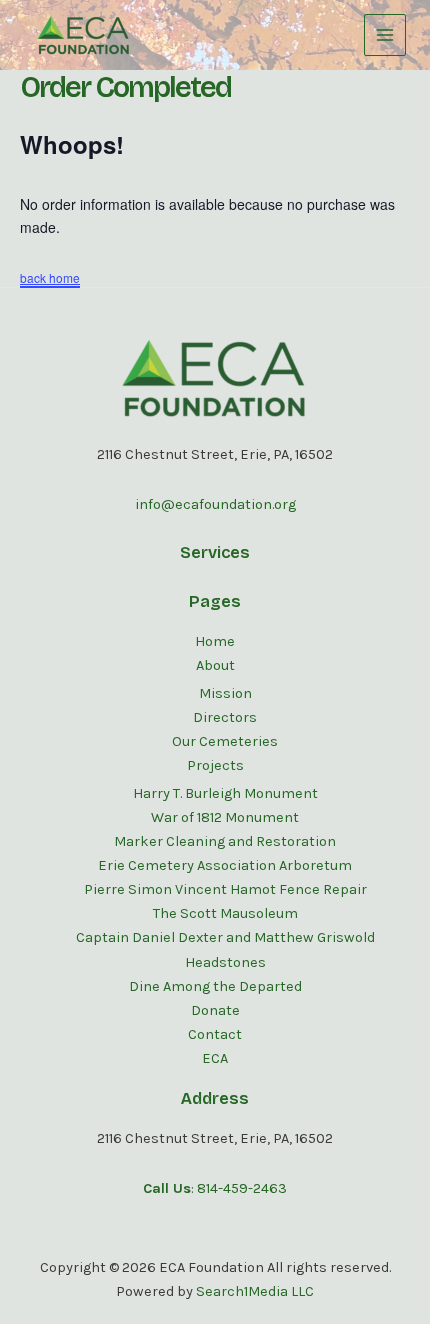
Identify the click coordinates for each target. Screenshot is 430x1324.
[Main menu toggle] (385, 35)
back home (50, 277)
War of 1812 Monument (225, 817)
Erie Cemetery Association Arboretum (225, 865)
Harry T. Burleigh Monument (225, 793)
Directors (225, 717)
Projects (215, 765)
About (215, 665)
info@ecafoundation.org (215, 504)
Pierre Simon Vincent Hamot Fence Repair (225, 889)
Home (215, 641)
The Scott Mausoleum (225, 913)
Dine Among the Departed (215, 986)
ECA (215, 1058)
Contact (215, 1034)
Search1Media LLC (255, 1291)
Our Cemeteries (225, 741)
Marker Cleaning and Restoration (225, 841)
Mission (225, 693)
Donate (215, 1010)
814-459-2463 (242, 1188)
